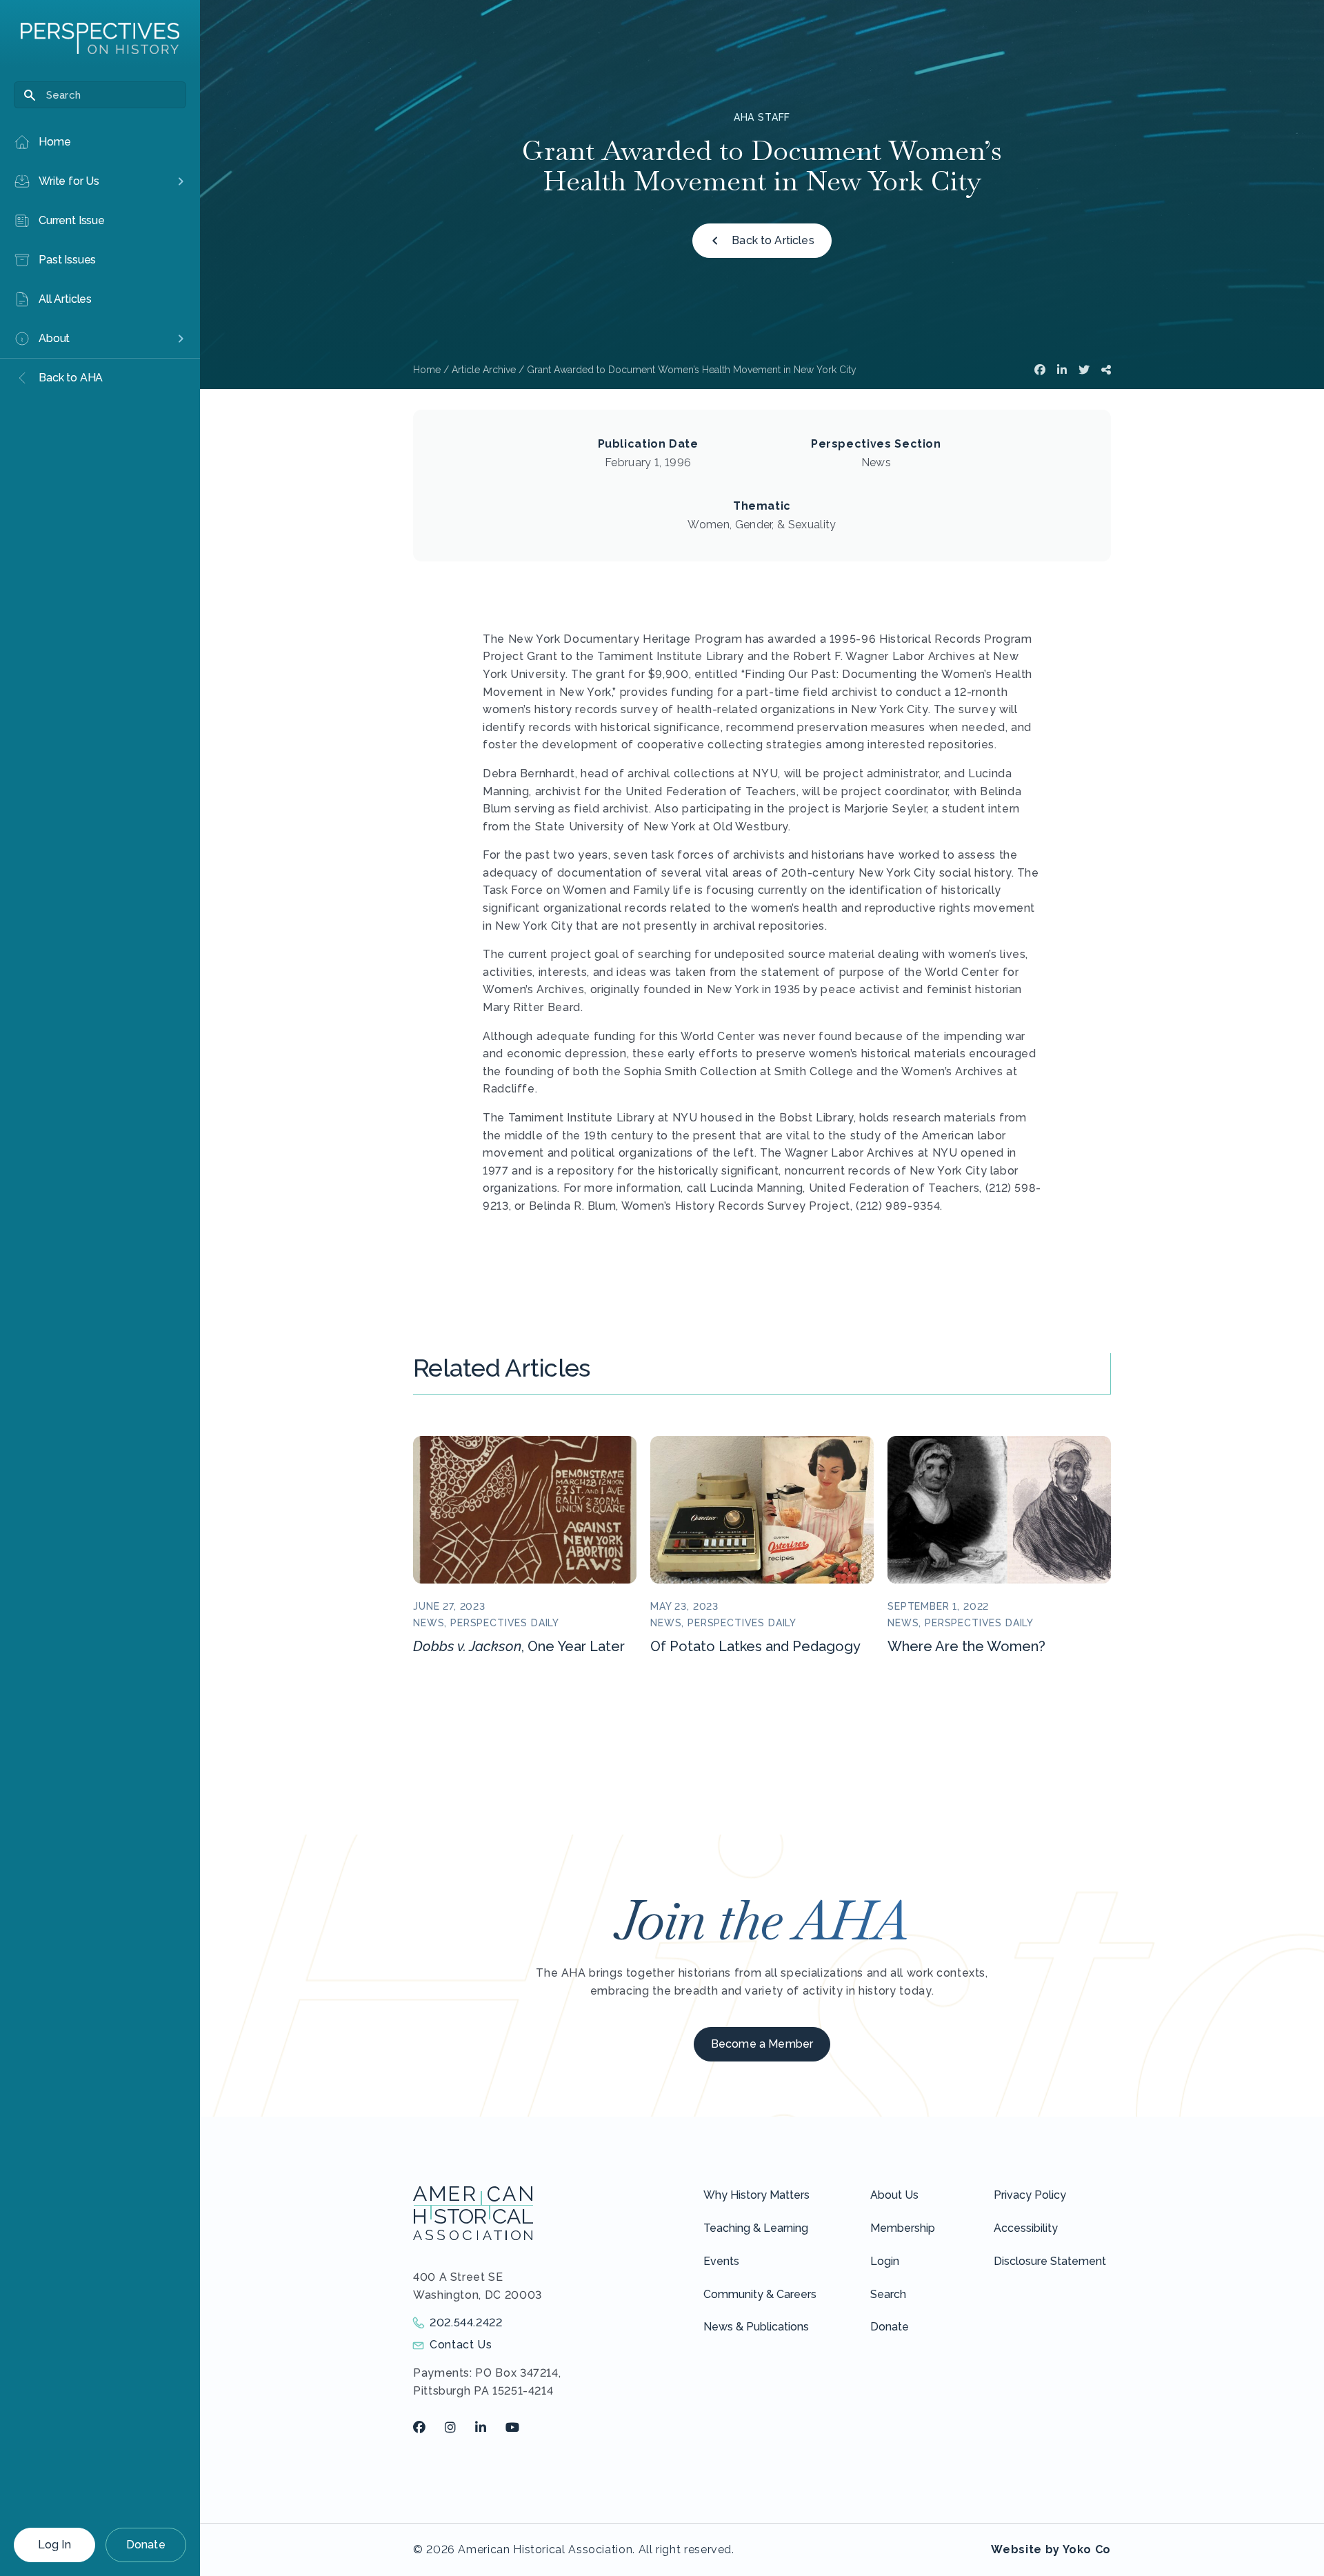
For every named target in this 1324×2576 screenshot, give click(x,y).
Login (885, 2261)
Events (721, 2261)
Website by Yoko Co (1051, 2549)
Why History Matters (756, 2195)
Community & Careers (760, 2294)
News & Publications (756, 2327)
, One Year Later (519, 1646)
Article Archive (484, 370)
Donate (146, 2545)
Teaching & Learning (756, 2228)
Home (427, 370)
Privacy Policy (1030, 2195)
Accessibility (1026, 2228)
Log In (54, 2545)
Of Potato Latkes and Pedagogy (755, 1646)
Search (888, 2294)
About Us (894, 2195)
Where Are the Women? (966, 1646)
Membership (903, 2228)
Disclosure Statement (1050, 2261)
